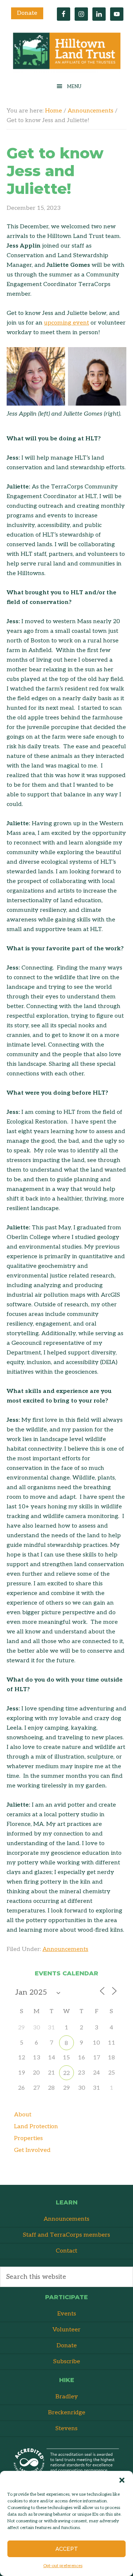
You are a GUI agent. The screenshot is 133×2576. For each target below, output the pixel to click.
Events (67, 2314)
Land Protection (36, 2127)
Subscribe (67, 2362)
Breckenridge (67, 2413)
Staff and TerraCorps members (66, 2235)
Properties (28, 2138)
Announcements (65, 1949)
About (23, 2115)
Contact (66, 2251)
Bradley (67, 2397)
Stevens (66, 2429)
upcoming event (66, 323)
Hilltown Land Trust (66, 53)
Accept (67, 2549)
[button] (122, 2480)
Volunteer (66, 2330)
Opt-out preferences (63, 2566)
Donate (27, 13)
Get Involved (32, 2150)
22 (66, 2073)
